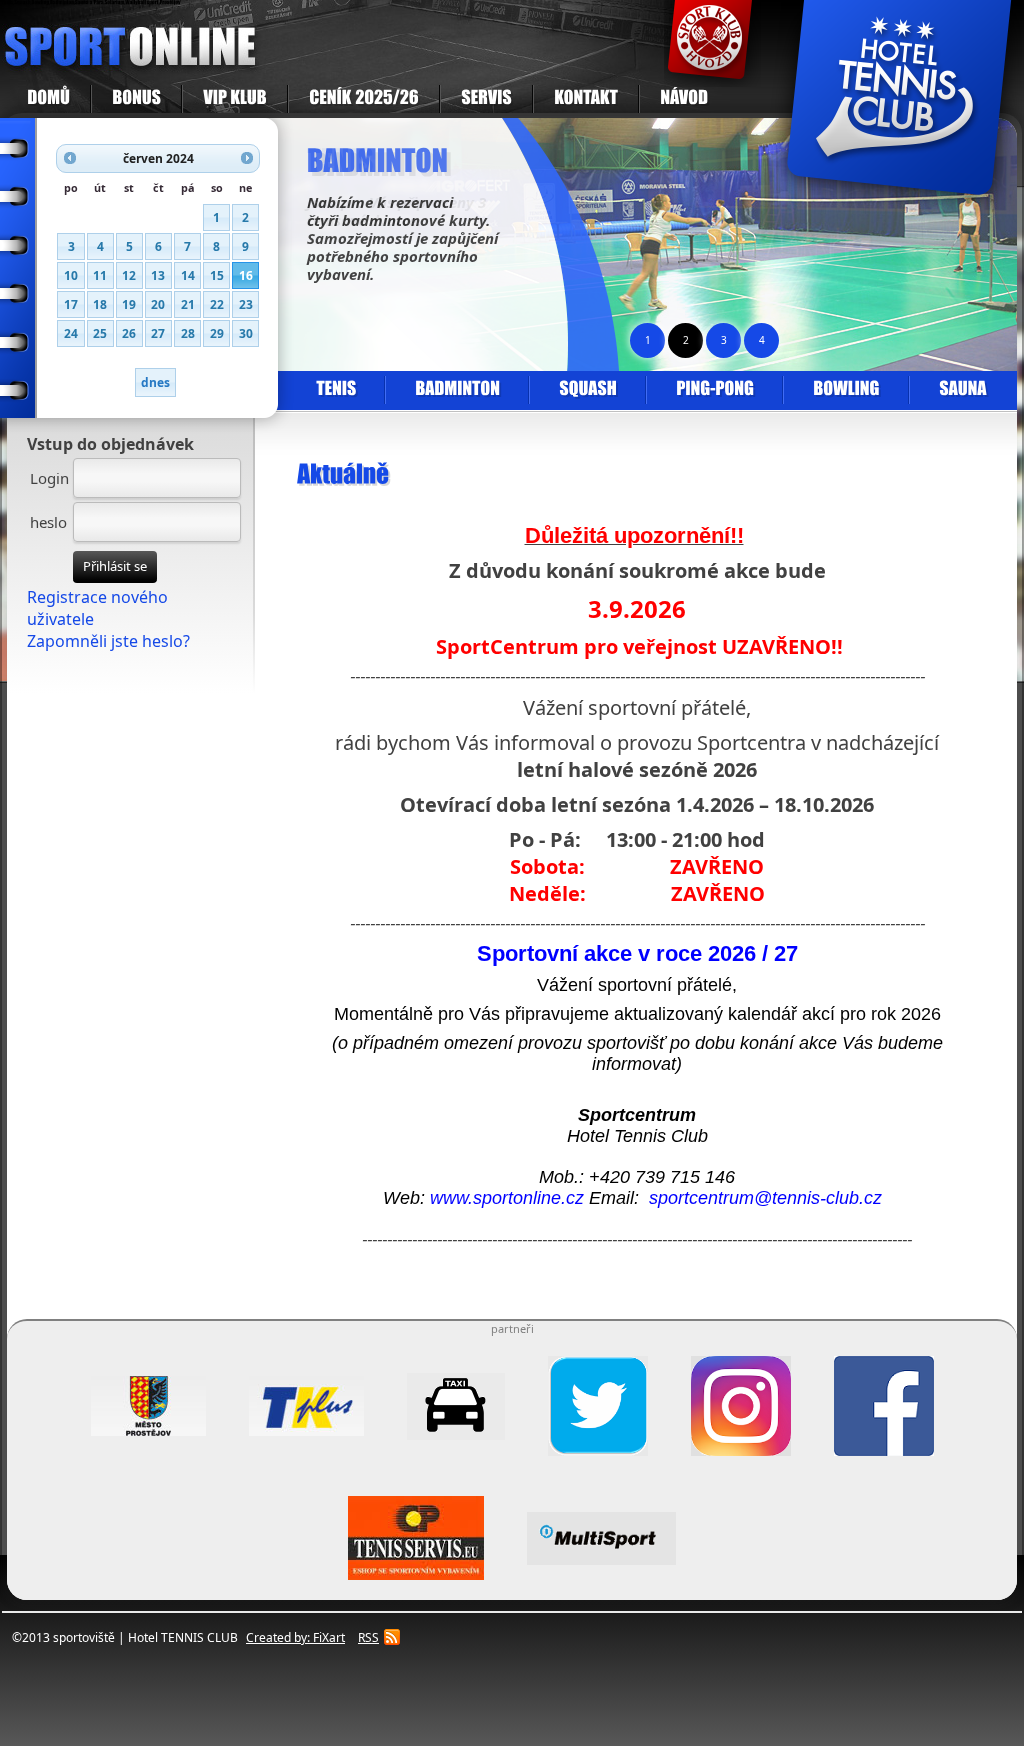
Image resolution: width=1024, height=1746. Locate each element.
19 (129, 304)
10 (71, 275)
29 (217, 333)
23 (246, 304)
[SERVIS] (486, 99)
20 (158, 304)
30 (246, 333)
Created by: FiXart (295, 1637)
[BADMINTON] (457, 390)
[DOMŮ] (49, 99)
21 (188, 304)
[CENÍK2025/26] (364, 99)
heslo (48, 522)
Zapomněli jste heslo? (108, 641)
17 (71, 304)
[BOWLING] (846, 390)
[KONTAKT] (586, 99)
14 (188, 275)
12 (129, 275)
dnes (155, 382)
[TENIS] (336, 390)
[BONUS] (136, 99)
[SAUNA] (962, 390)
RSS (368, 1637)
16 (246, 275)
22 (217, 304)
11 (100, 275)
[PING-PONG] (714, 390)
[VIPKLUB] (235, 99)
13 (158, 275)
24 (71, 333)
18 (100, 304)
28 (188, 333)
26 (129, 333)
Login (49, 478)
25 (100, 333)
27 (158, 333)
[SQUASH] (587, 390)
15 (217, 275)
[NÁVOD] (683, 99)
